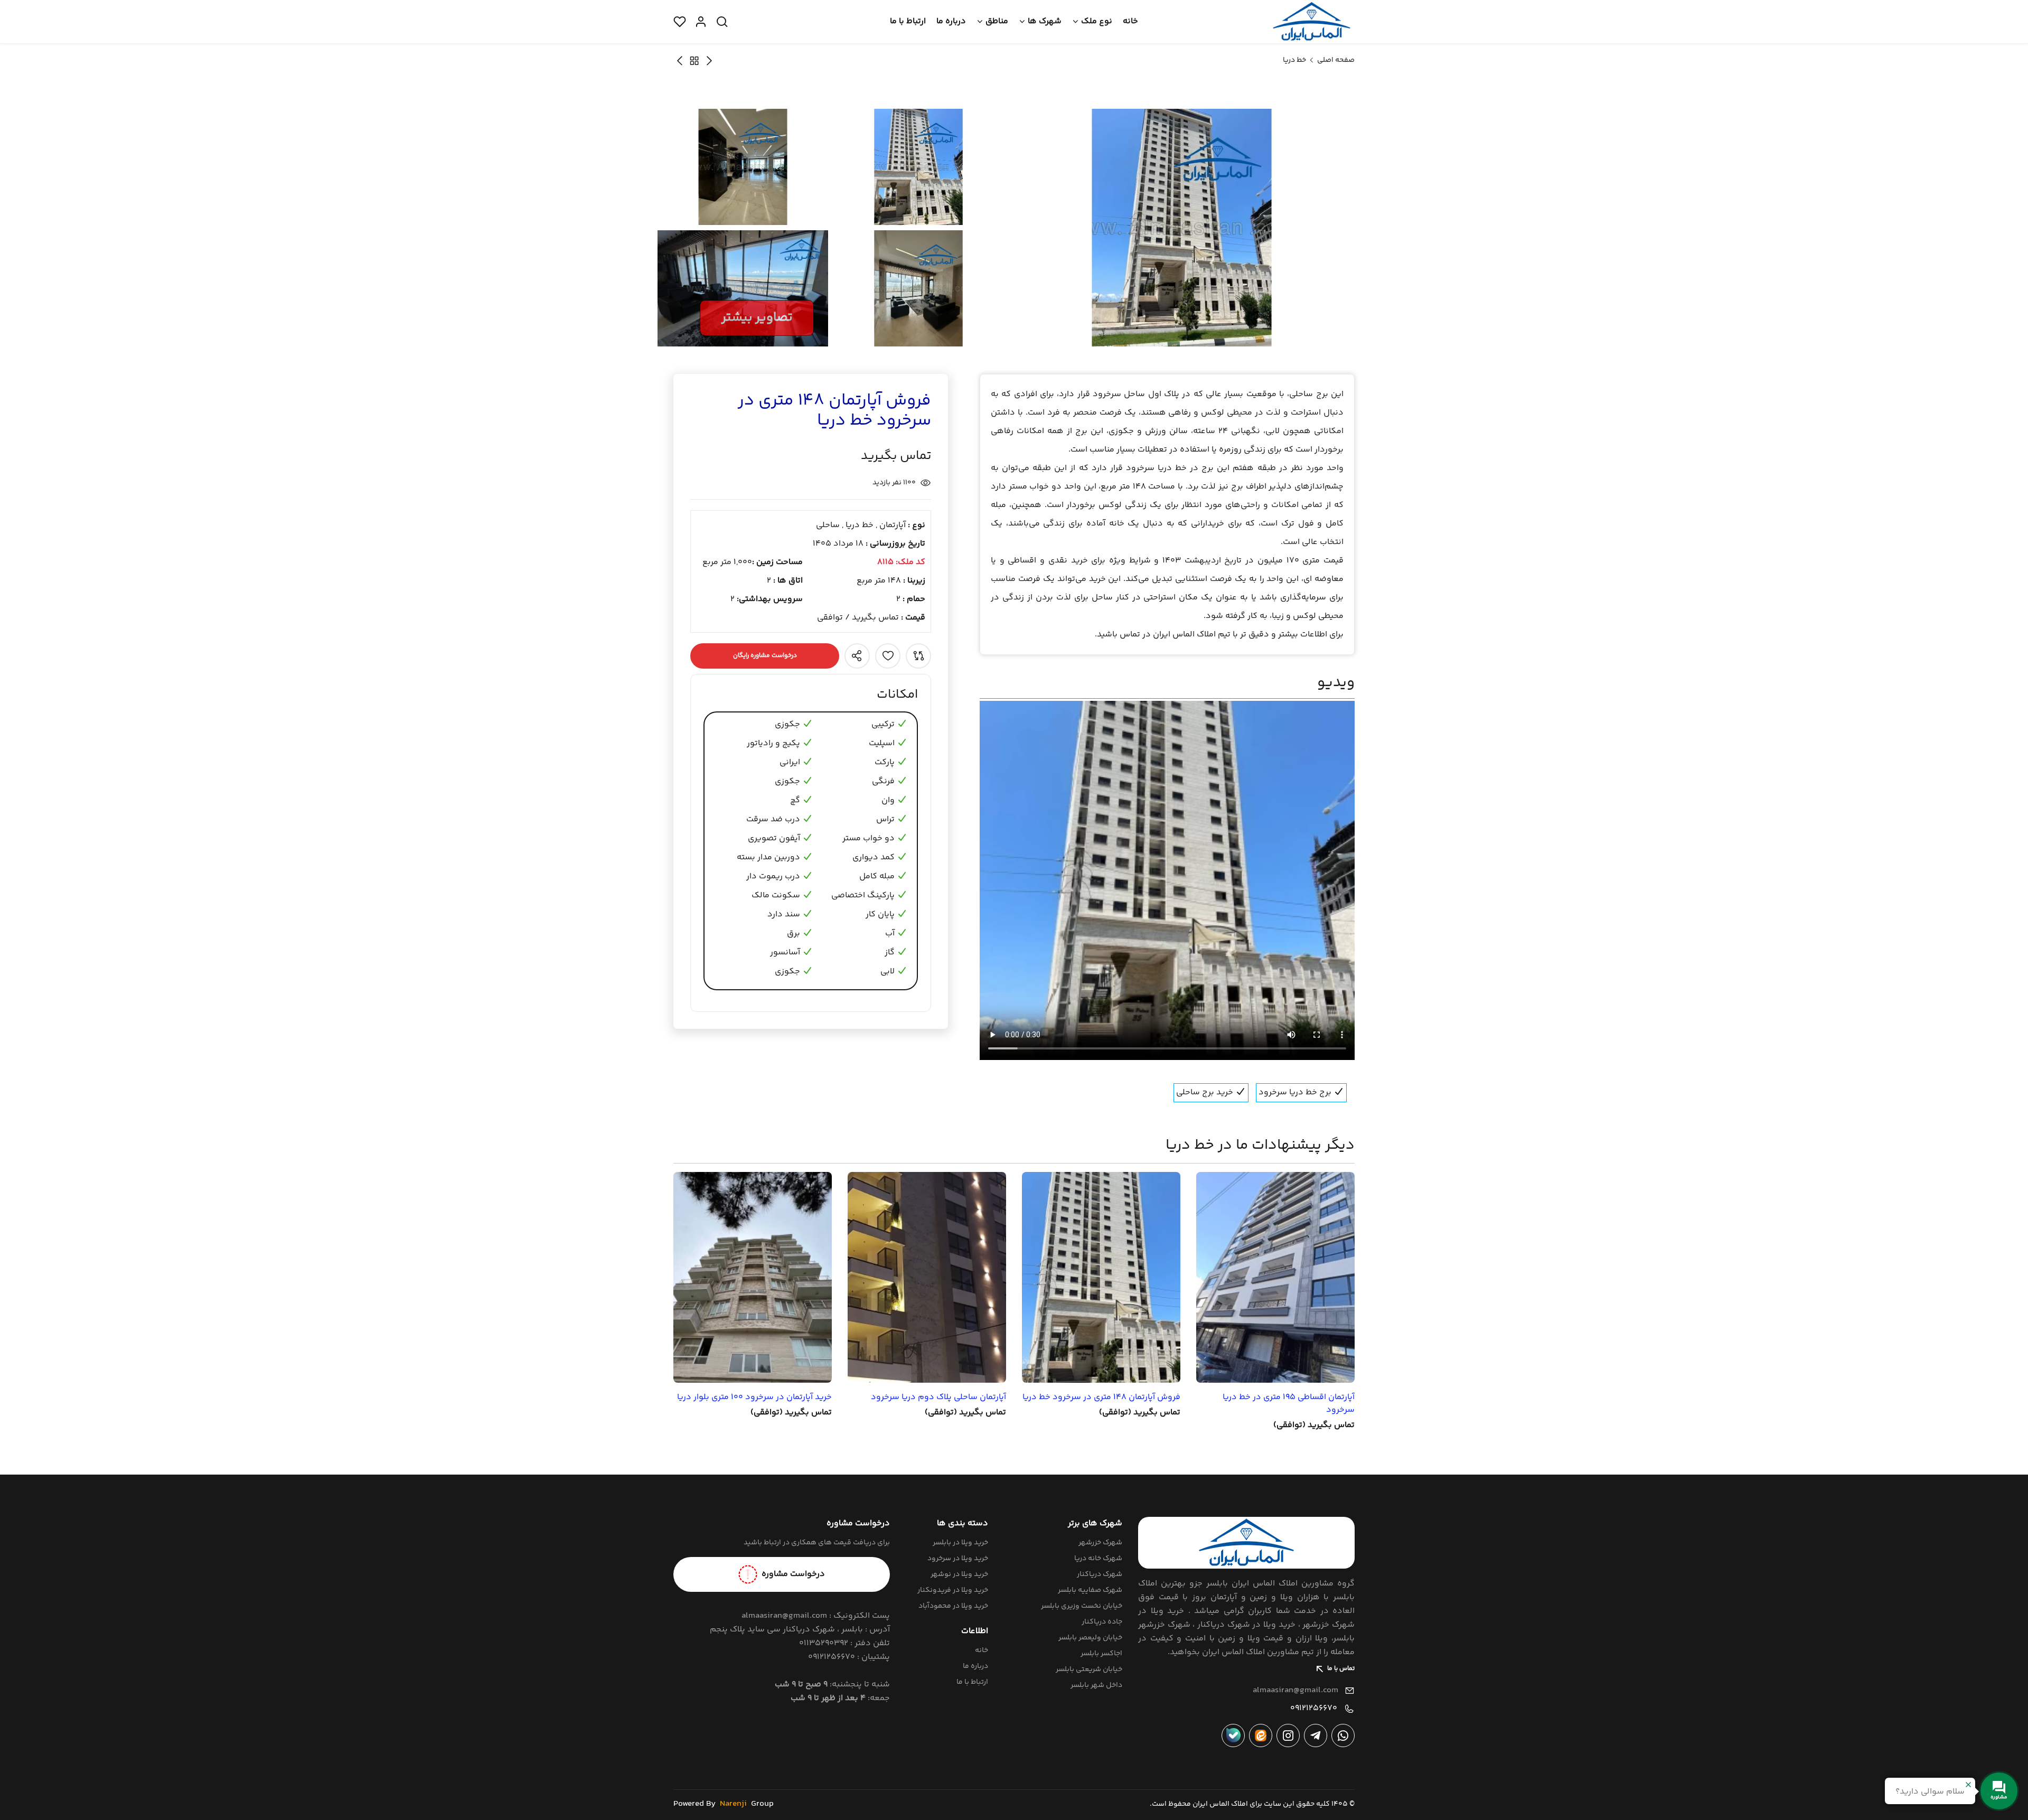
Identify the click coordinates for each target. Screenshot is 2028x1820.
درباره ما (951, 21)
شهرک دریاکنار (1100, 1574)
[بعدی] (709, 60)
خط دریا (1294, 60)
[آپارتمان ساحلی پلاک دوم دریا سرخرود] (927, 1277)
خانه (1130, 21)
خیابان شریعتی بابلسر (1089, 1669)
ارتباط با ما (908, 21)
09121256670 (1314, 1708)
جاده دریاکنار (1102, 1622)
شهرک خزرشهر (1100, 1543)
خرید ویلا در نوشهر (959, 1574)
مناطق (997, 21)
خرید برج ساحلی (1206, 1092)
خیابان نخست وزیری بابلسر (1082, 1606)
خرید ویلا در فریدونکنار (953, 1590)
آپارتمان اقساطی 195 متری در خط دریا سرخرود (1289, 1404)
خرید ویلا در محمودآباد (953, 1606)
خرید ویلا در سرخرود (958, 1559)
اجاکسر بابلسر (1101, 1654)
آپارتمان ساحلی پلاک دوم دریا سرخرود (938, 1397)
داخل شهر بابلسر (1096, 1685)
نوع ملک (1097, 21)
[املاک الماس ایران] (1312, 22)
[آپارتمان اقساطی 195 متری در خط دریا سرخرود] (1275, 1277)
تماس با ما (1341, 1669)
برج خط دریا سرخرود (1296, 1092)
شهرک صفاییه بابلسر (1090, 1590)
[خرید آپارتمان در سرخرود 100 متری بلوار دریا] (753, 1277)
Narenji (733, 1804)
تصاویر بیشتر (757, 318)
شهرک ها (1045, 21)
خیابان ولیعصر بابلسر (1090, 1638)
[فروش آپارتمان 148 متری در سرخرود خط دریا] (1101, 1277)
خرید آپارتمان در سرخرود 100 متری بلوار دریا (754, 1397)
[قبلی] (680, 60)
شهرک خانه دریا (1098, 1559)
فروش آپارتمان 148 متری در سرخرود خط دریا (1101, 1397)
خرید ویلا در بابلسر (960, 1543)
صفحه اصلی (1336, 60)
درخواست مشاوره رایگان (765, 656)
